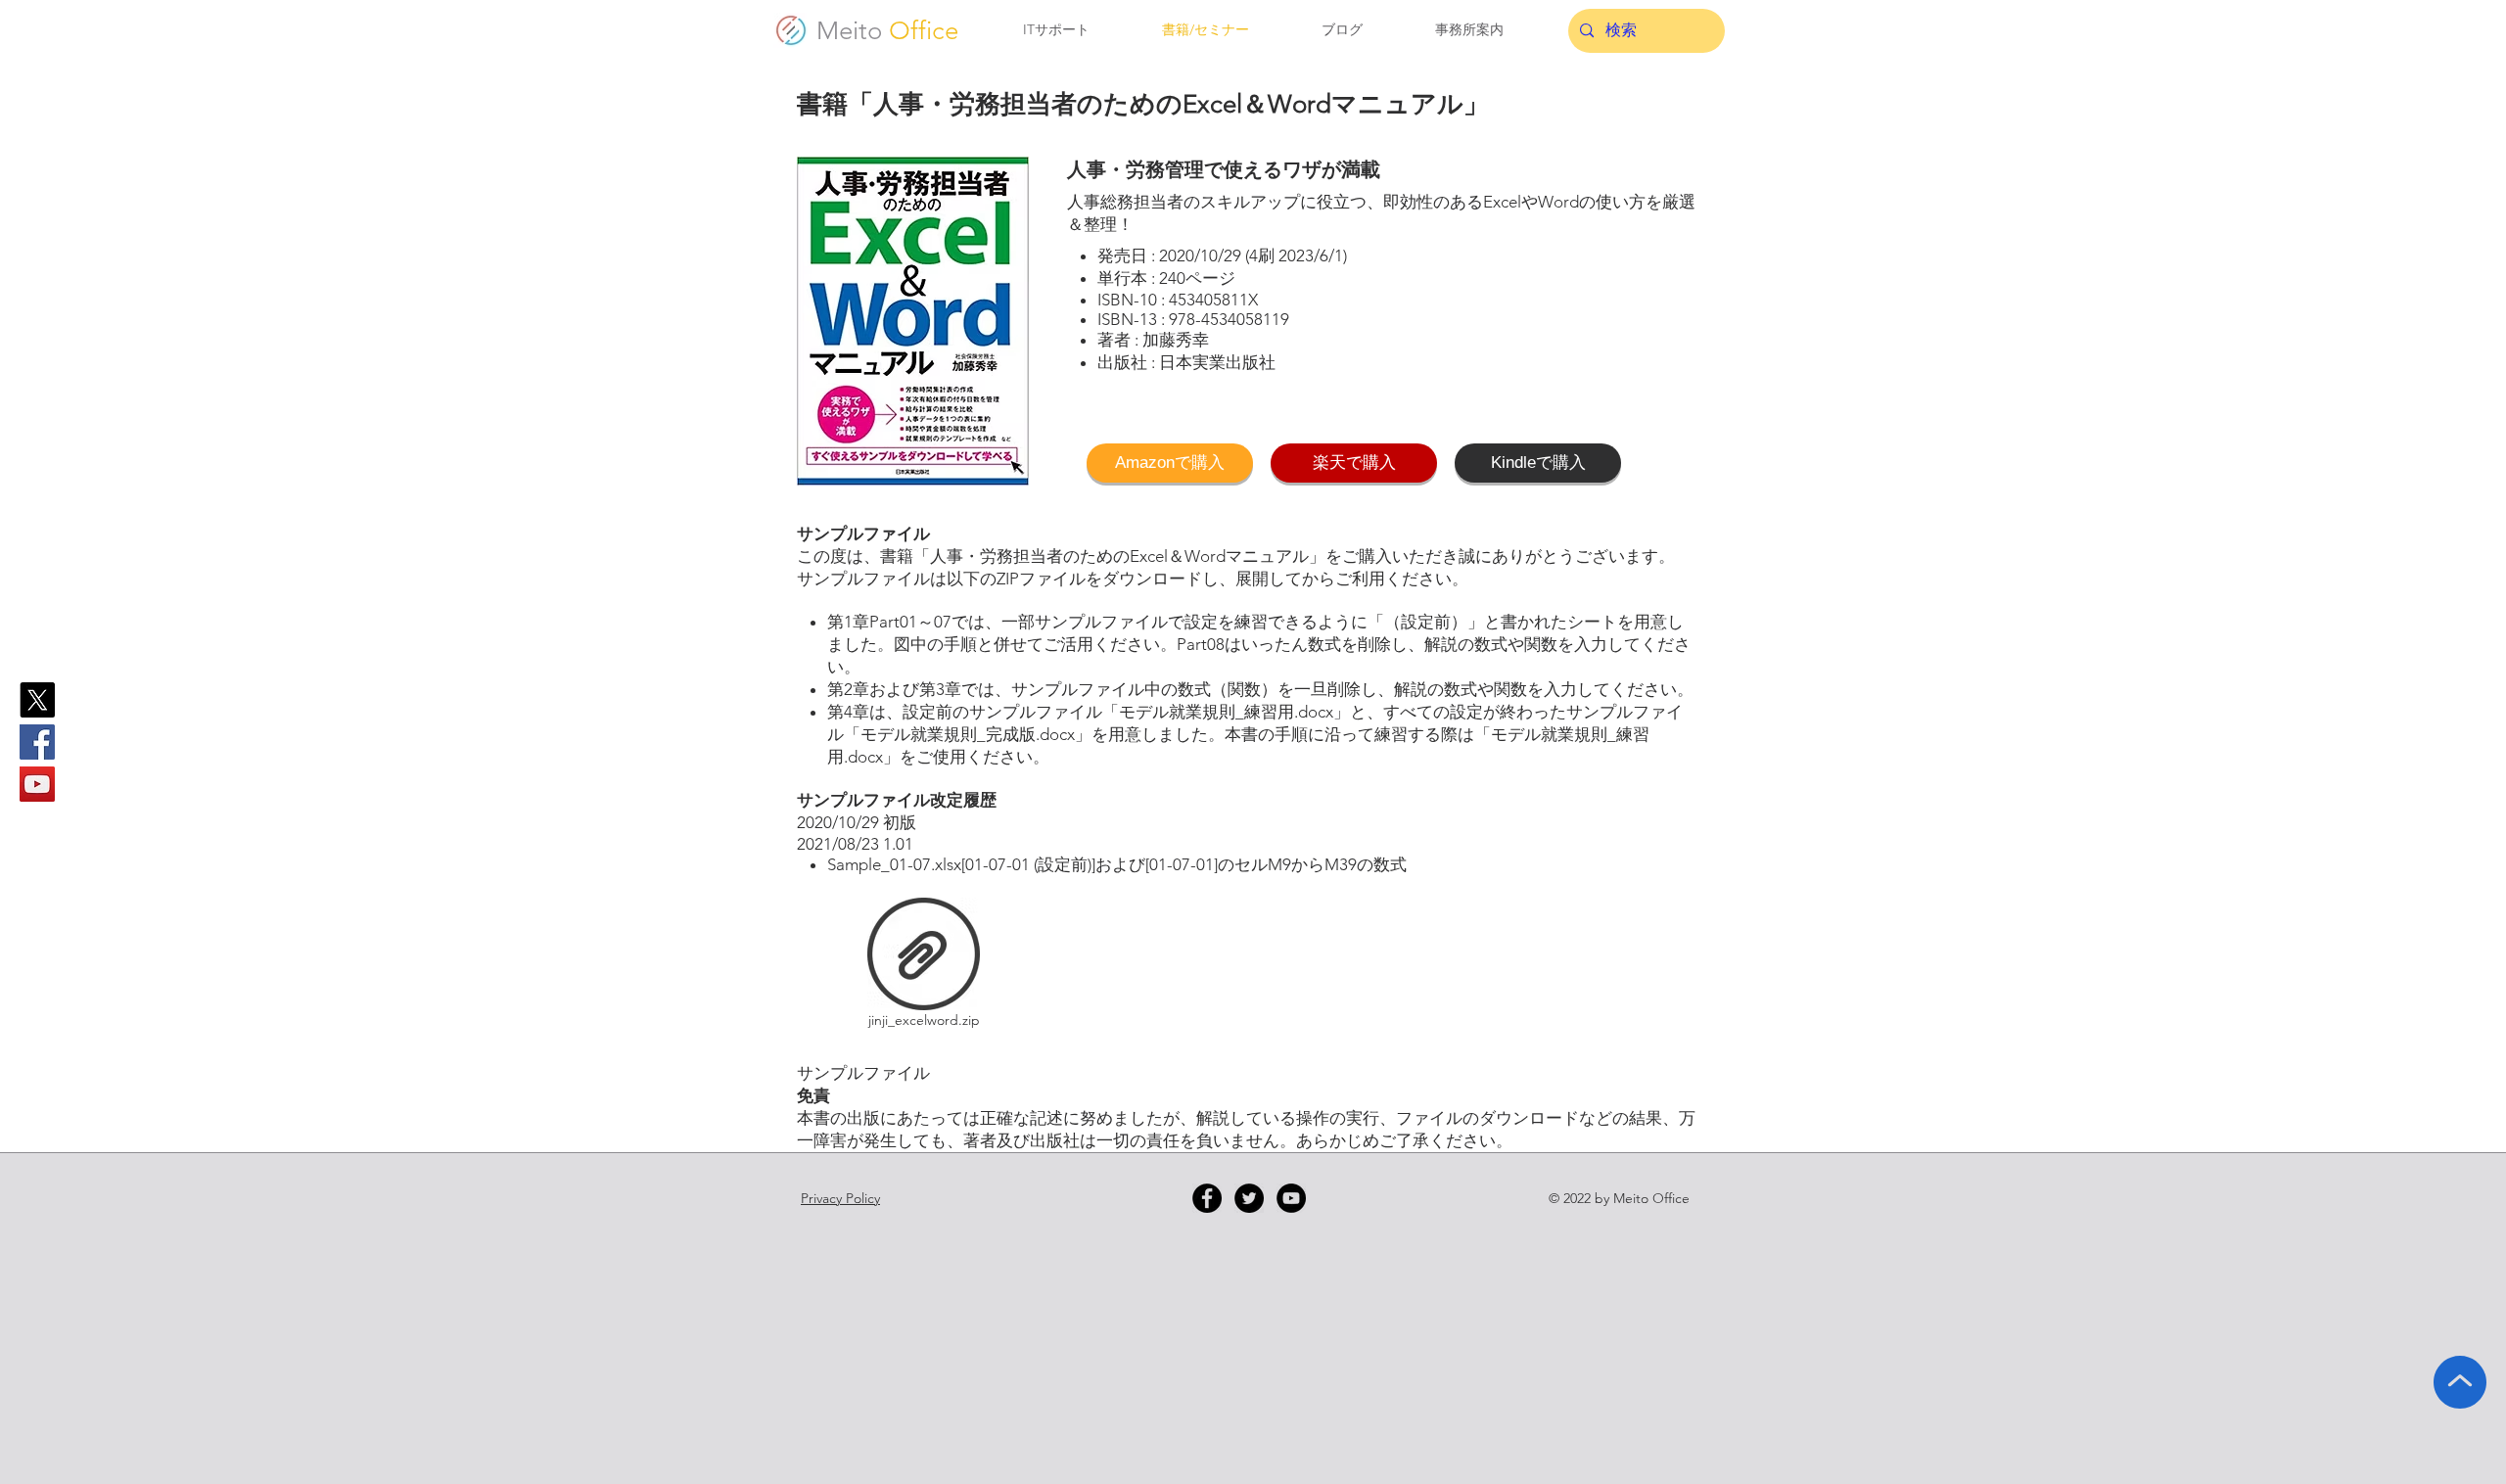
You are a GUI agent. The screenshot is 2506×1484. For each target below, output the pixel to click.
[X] (37, 700)
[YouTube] (37, 784)
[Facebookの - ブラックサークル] (1207, 1198)
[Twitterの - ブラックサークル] (1249, 1198)
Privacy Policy (840, 1198)
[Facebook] (37, 742)
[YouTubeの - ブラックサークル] (1291, 1198)
